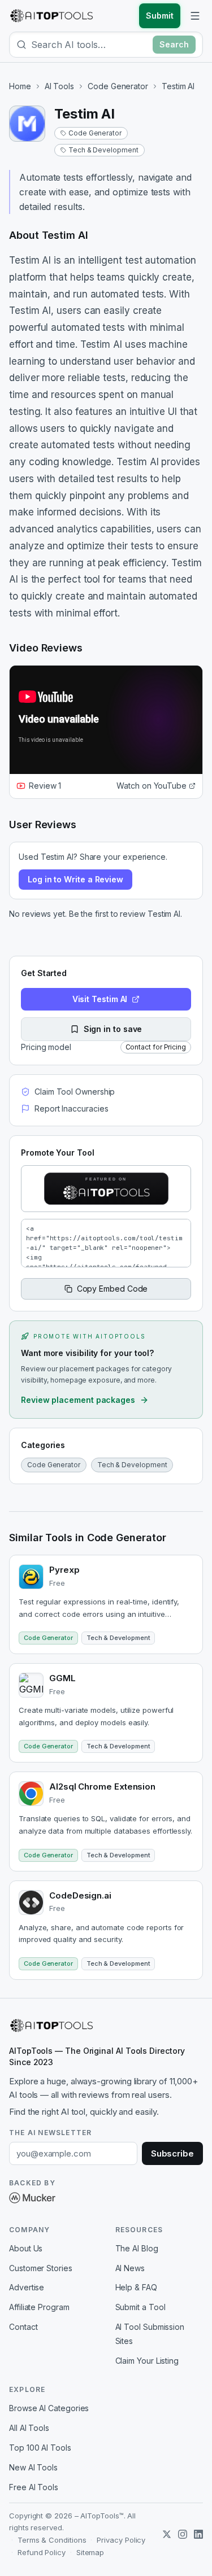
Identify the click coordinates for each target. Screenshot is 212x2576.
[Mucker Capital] (32, 2198)
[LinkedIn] (198, 2534)
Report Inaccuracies (71, 1108)
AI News (130, 2268)
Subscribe (172, 2153)
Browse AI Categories (49, 2408)
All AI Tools (29, 2428)
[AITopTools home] (51, 16)
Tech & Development (103, 150)
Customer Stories (41, 2268)
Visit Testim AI (100, 999)
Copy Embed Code (113, 1289)
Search (174, 44)
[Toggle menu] (195, 16)
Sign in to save (113, 1029)
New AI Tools (33, 2467)
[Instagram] (183, 2534)
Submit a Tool (140, 2307)
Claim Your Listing (147, 2361)
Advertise (27, 2287)
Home (20, 86)
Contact (23, 2327)
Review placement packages (78, 1400)
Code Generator (118, 86)
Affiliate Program (39, 2307)
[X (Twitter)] (167, 2534)
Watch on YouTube (152, 786)
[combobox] (90, 45)
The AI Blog (137, 2248)
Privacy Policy (121, 2540)
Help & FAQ (136, 2287)
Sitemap (90, 2552)
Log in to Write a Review (75, 879)
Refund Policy (42, 2552)
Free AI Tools (34, 2487)
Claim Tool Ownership (75, 1092)
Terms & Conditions (52, 2540)
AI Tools (59, 86)
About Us (26, 2248)
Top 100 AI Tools (40, 2448)
